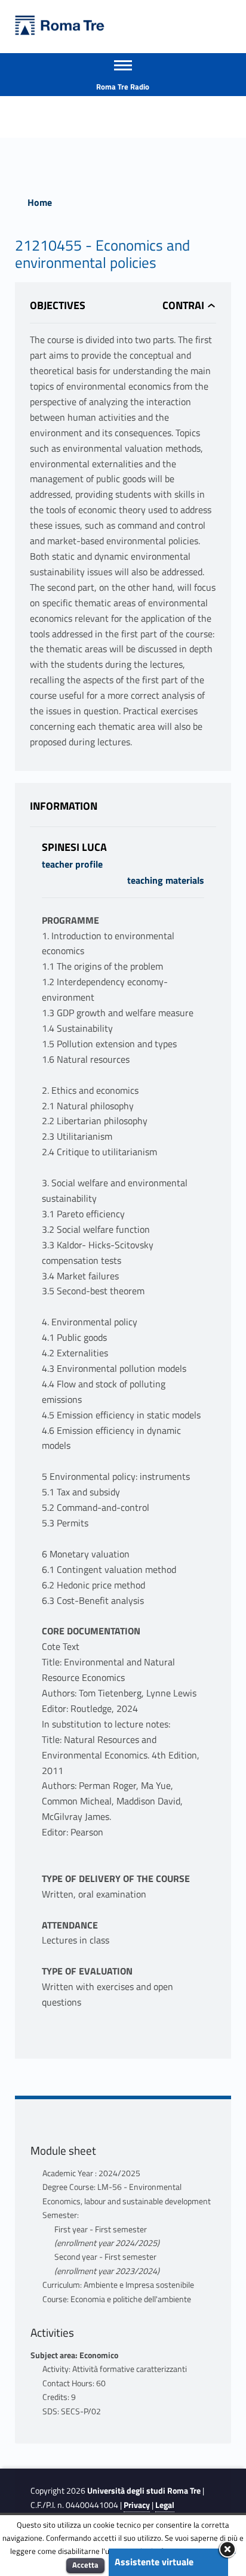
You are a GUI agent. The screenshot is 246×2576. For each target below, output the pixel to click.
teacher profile (72, 864)
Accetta (85, 2565)
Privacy (137, 2505)
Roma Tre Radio (123, 87)
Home (40, 202)
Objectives (58, 305)
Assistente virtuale (154, 2562)
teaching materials (166, 880)
